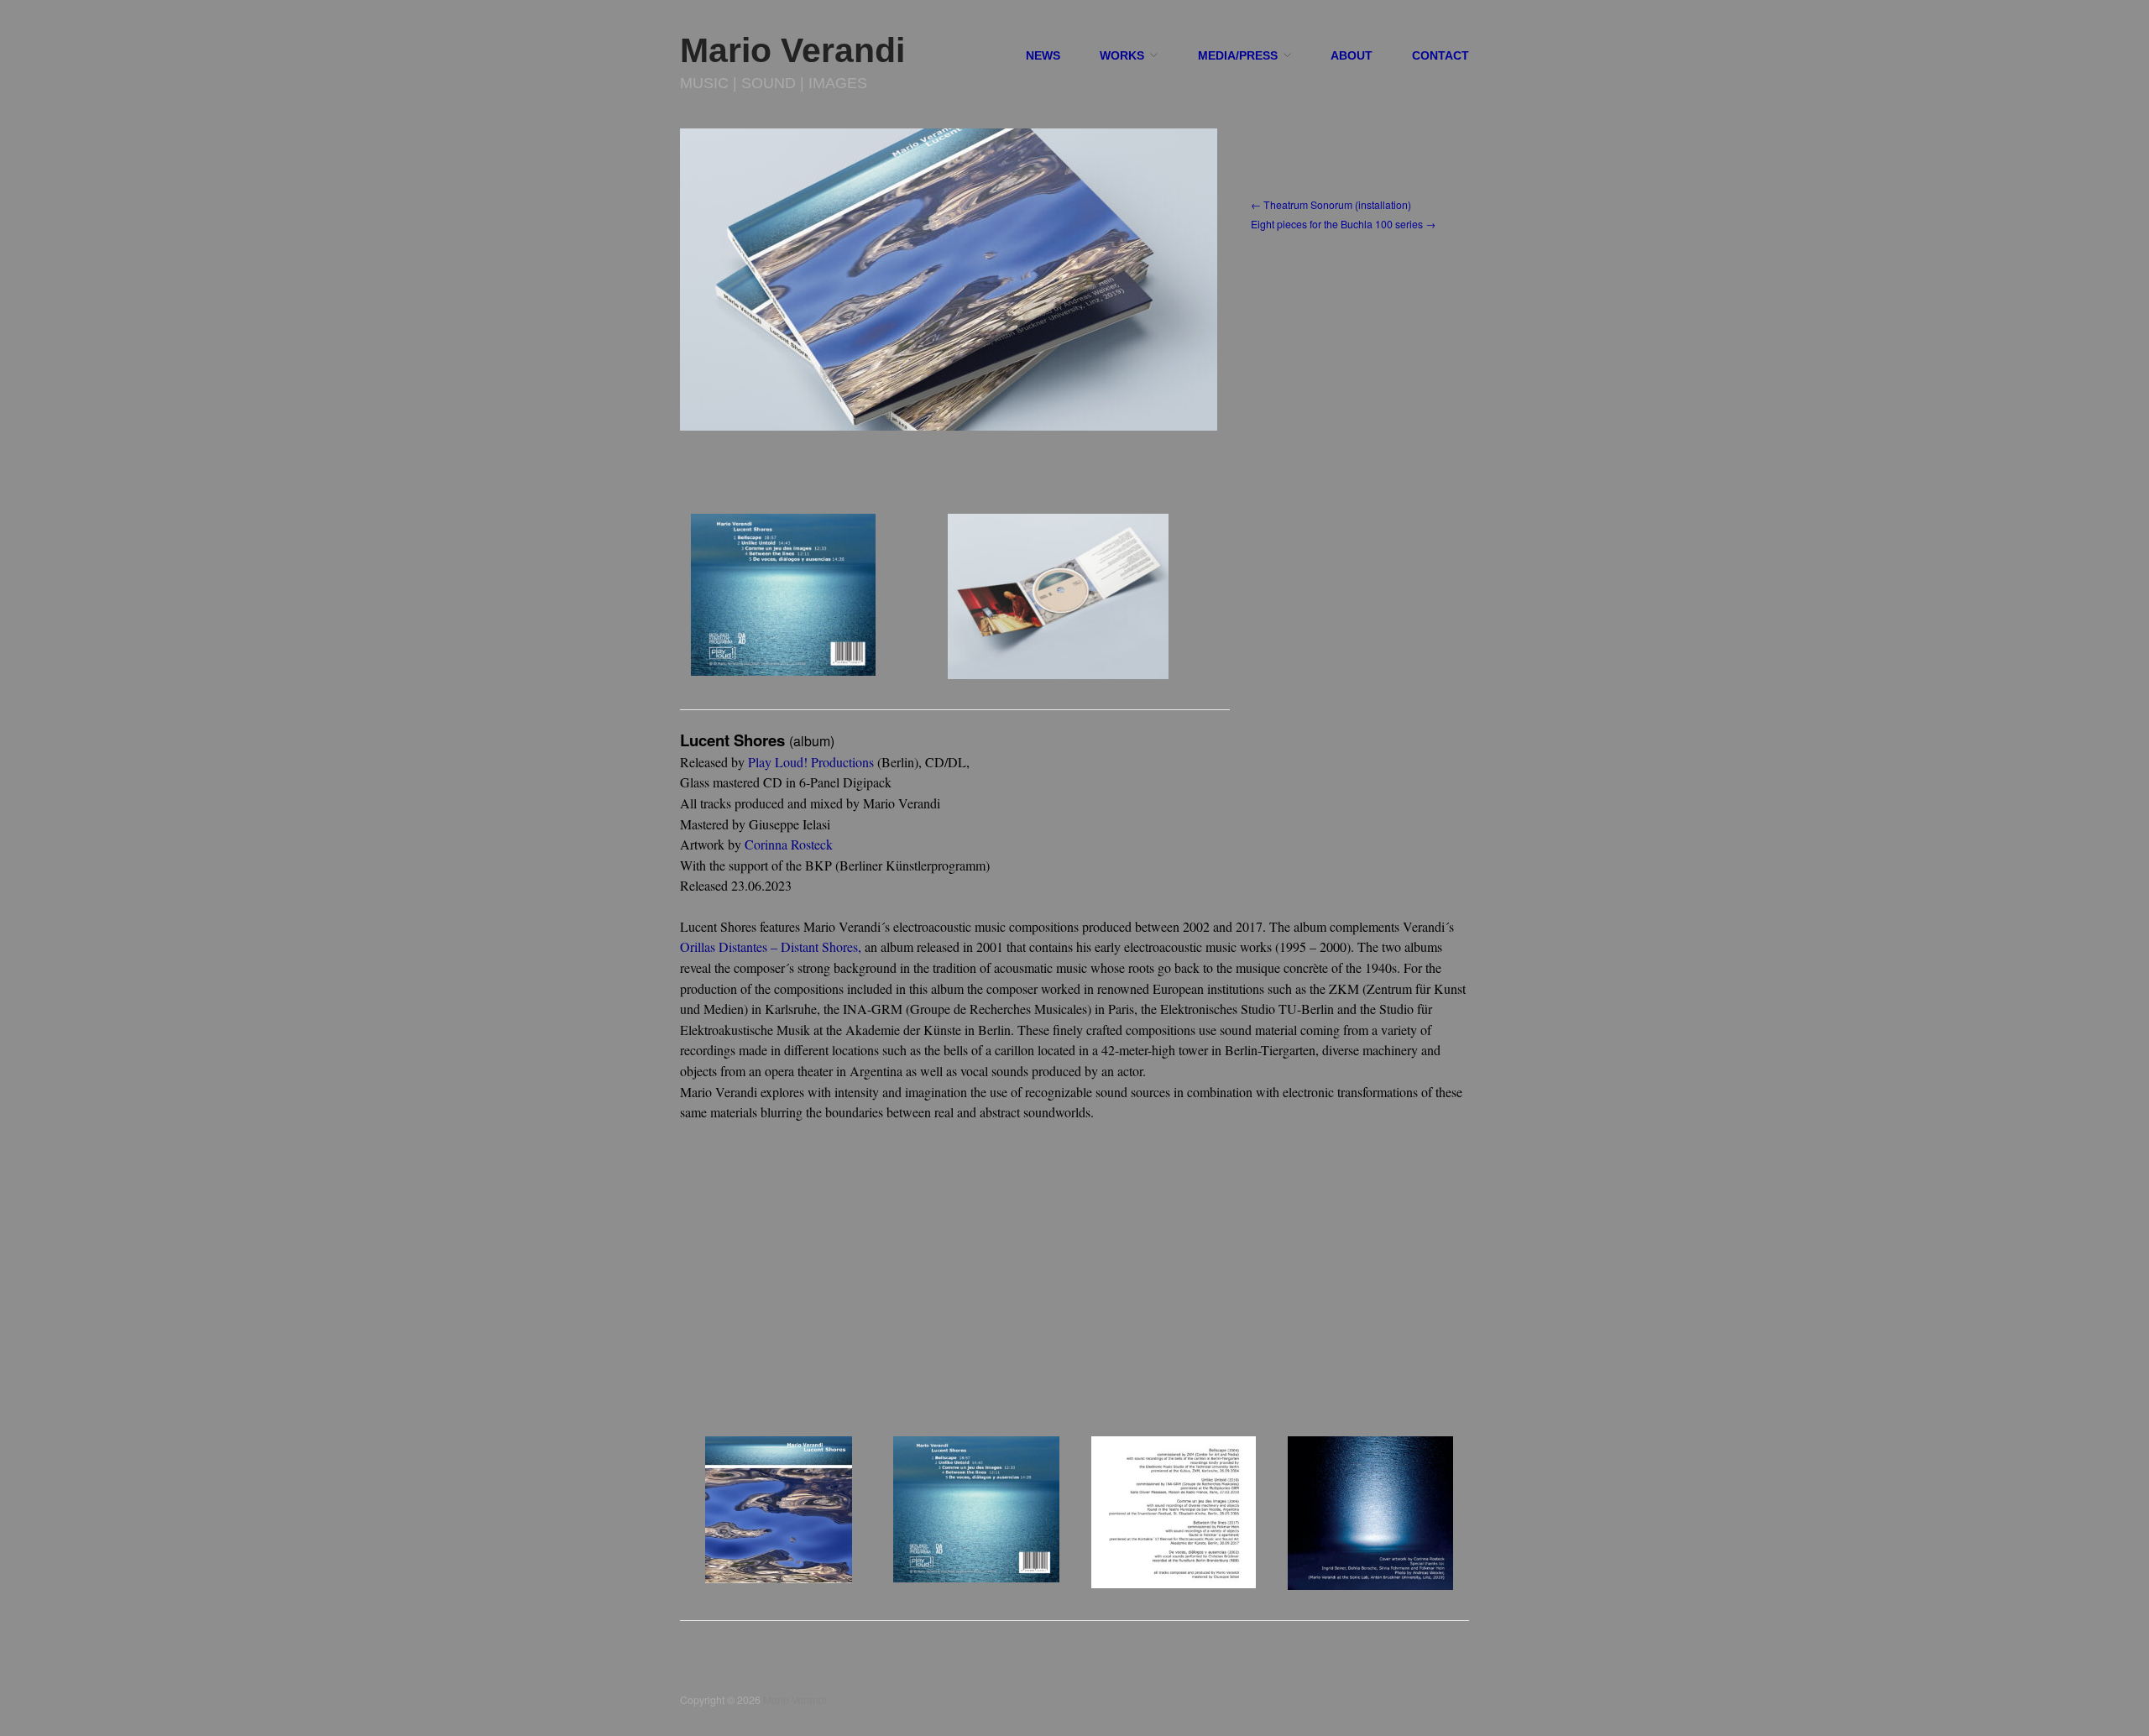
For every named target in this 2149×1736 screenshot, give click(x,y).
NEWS (1043, 56)
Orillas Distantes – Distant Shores (769, 946)
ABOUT (1352, 56)
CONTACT (1441, 56)
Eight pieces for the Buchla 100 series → (1343, 224)
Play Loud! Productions (811, 762)
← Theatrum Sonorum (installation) (1331, 205)
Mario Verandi (792, 50)
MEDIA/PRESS (1238, 56)
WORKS (1122, 56)
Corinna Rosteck (789, 844)
